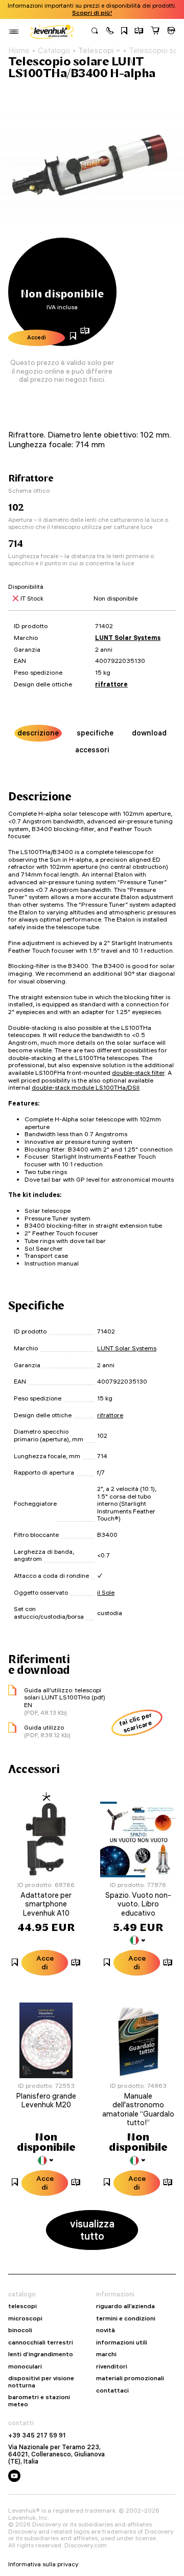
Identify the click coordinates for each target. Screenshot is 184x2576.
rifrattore (111, 684)
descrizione (38, 733)
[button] (110, 32)
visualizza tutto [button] (92, 2230)
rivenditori (112, 2366)
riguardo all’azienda (125, 2306)
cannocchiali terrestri (41, 2342)
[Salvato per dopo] (124, 32)
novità (106, 2330)
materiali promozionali (130, 2378)
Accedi (37, 337)
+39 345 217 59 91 (37, 2435)
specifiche (95, 733)
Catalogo (54, 51)
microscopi (25, 2318)
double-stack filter (138, 1073)
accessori (92, 750)
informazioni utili (122, 2342)
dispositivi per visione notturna (41, 2382)
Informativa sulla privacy (43, 2564)
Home (19, 51)
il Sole (106, 1592)
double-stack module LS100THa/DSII (86, 1087)
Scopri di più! (92, 13)
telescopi (22, 2306)
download (149, 733)
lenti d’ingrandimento (41, 2354)
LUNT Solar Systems (128, 638)
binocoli (20, 2330)
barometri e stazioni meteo (39, 2400)
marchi (106, 2354)
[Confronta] (139, 32)
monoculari (25, 2366)
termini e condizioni (126, 2318)
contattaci (112, 2390)
